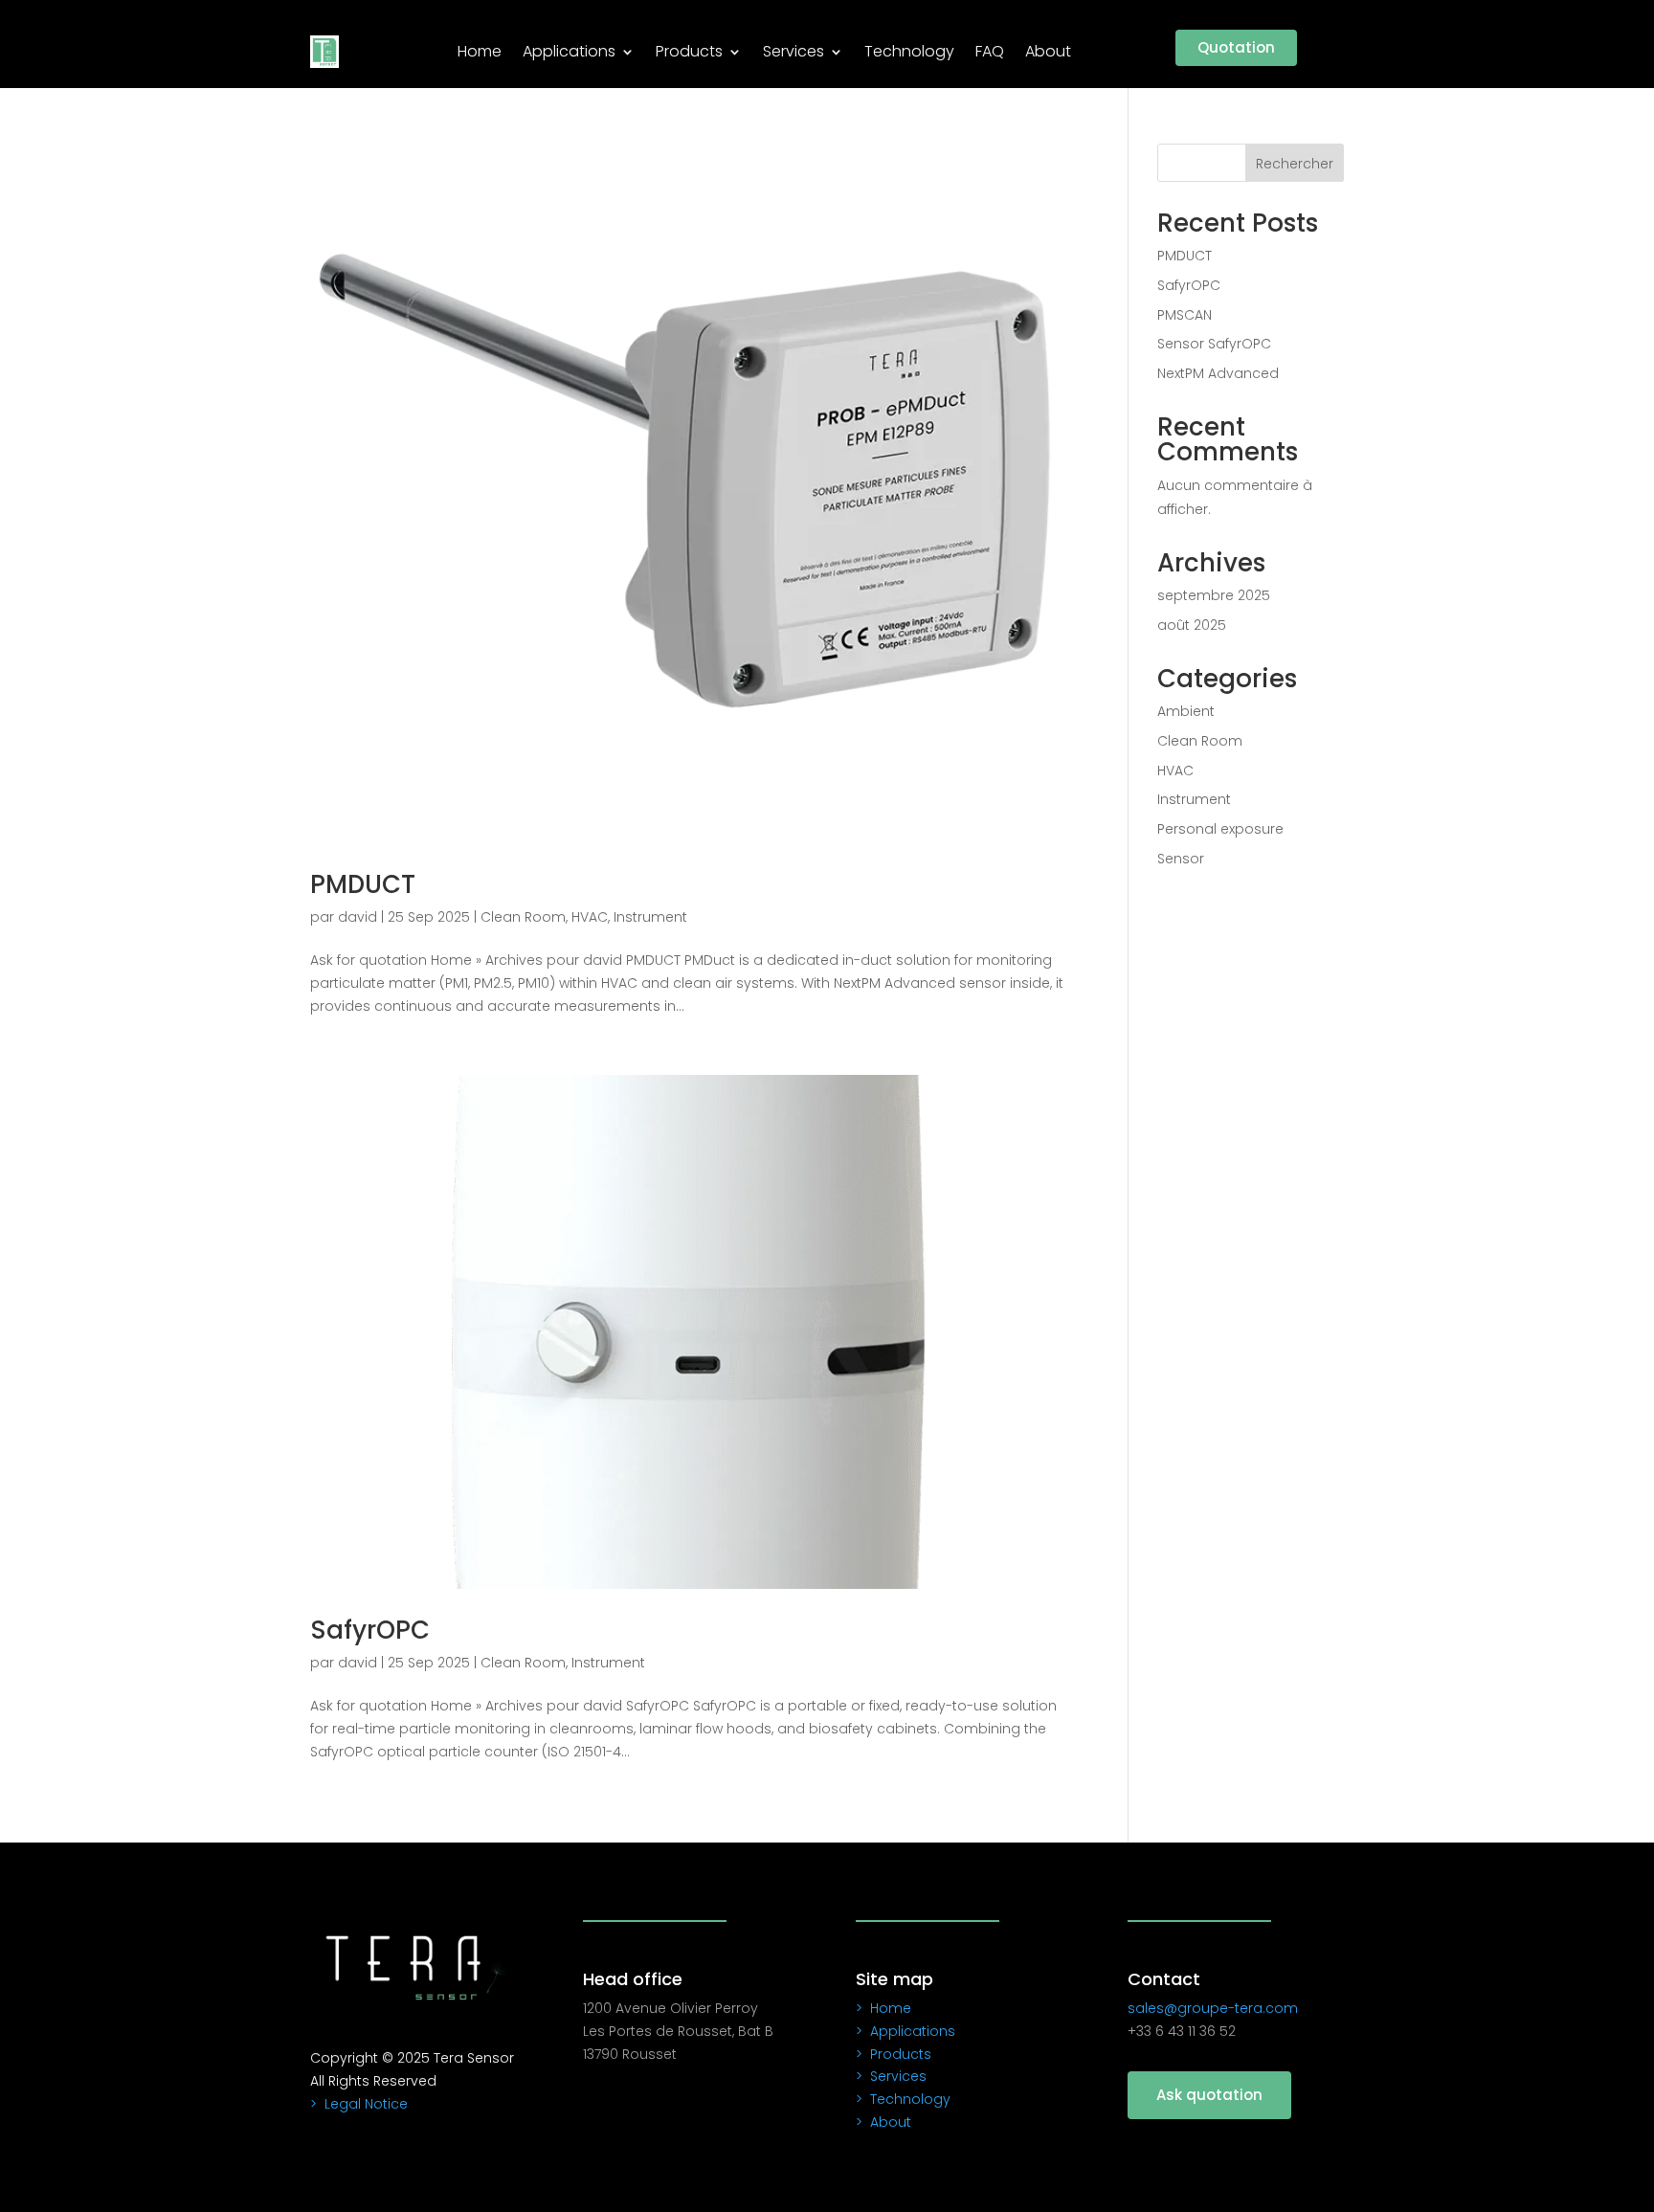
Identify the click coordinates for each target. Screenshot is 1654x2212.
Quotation (1236, 47)
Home (480, 51)
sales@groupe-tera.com (1213, 2008)
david (358, 917)
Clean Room (523, 917)
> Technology (903, 2099)
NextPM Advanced (1218, 373)
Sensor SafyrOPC (1214, 344)
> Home (883, 2008)
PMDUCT (363, 884)
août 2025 (1192, 625)
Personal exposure (1220, 829)
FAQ (990, 51)
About (1048, 51)
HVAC (590, 917)
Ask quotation (1209, 2095)
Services (793, 51)
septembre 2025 (1214, 595)
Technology (909, 51)
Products (689, 51)
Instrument (650, 917)
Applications (569, 51)
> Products (894, 2054)
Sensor (1181, 859)
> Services (891, 2076)
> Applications (905, 2031)
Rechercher (1295, 164)
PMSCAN (1185, 315)
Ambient (1186, 711)
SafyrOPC (370, 1630)
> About (883, 2122)
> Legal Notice (359, 2104)
